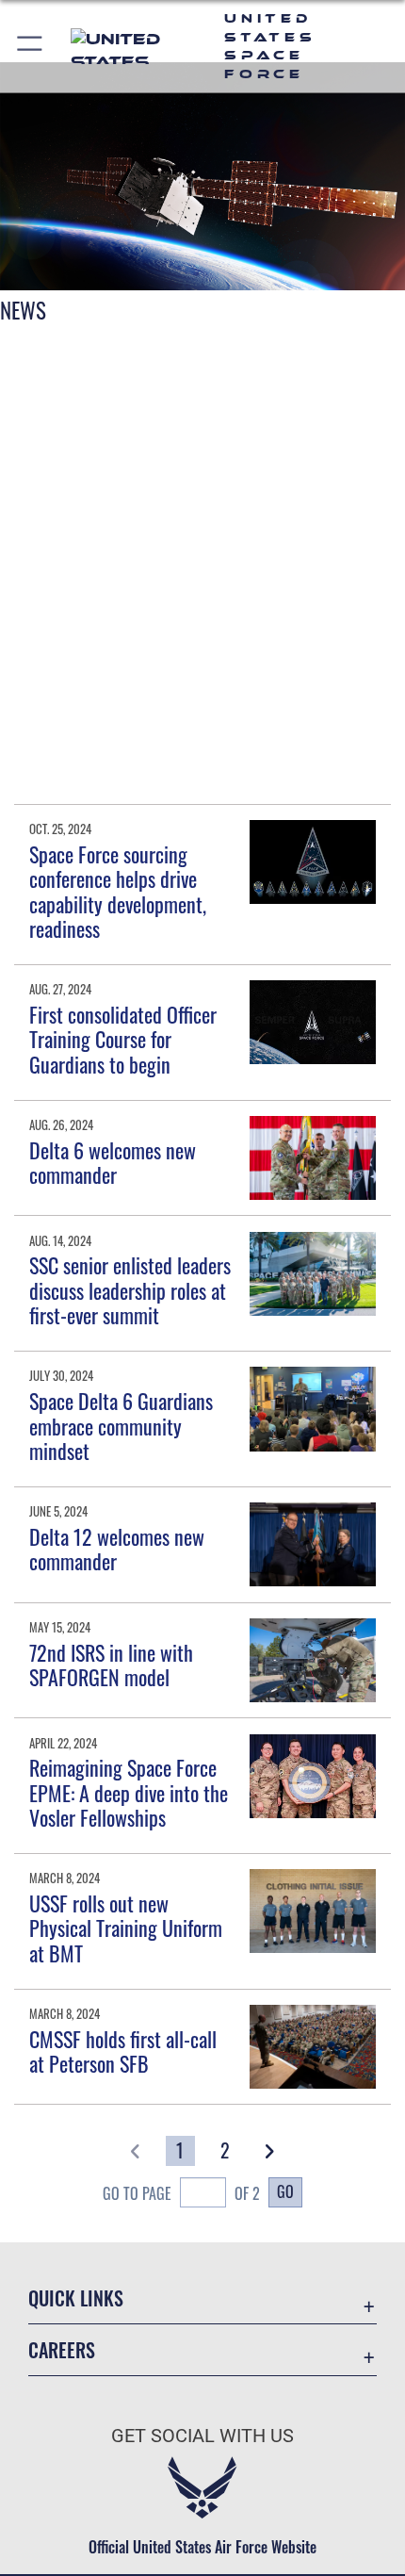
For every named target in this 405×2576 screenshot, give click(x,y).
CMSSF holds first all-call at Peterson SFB (123, 2051)
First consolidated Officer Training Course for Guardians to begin (123, 1039)
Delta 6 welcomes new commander (113, 1162)
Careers (62, 2350)
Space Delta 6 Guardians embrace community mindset (121, 1426)
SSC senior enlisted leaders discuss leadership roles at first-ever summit (130, 1290)
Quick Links (76, 2298)
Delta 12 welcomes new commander (117, 1549)
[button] (31, 46)
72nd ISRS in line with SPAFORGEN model (111, 1665)
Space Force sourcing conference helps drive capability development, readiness (118, 891)
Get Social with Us (202, 2436)
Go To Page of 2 (181, 2193)
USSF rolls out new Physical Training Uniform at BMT (126, 1928)
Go (285, 2191)
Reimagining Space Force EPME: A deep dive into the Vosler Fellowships (129, 1792)
